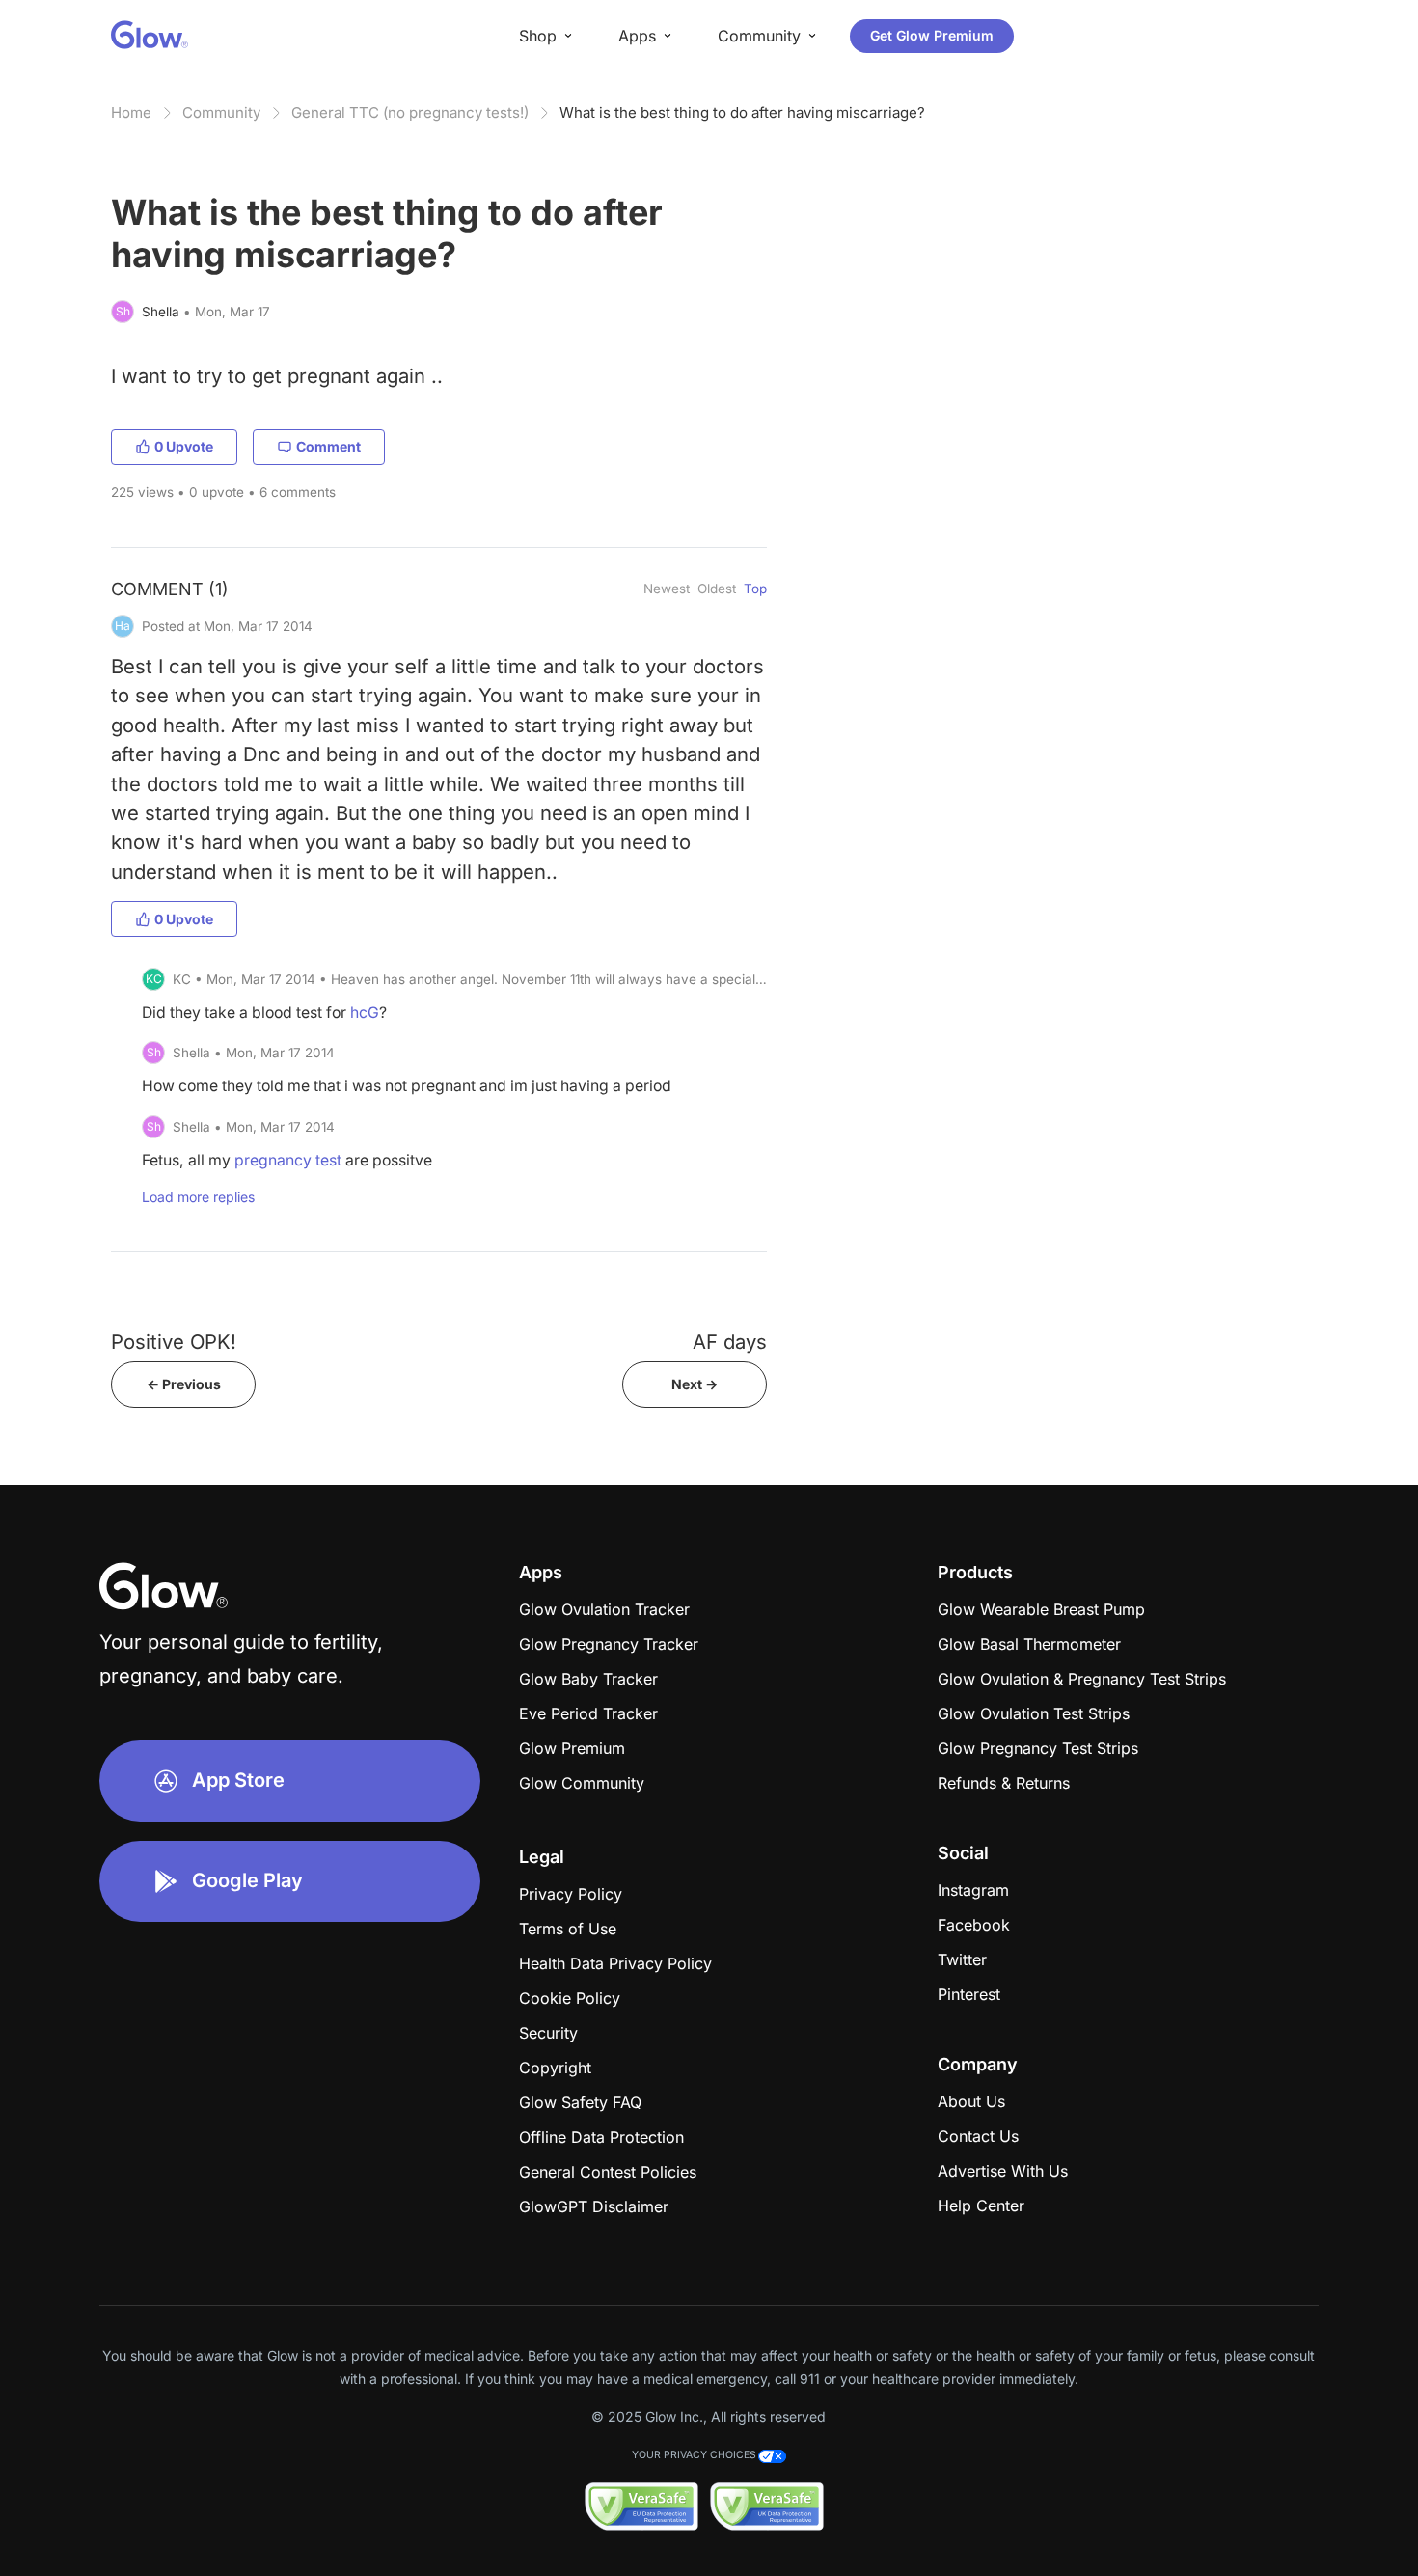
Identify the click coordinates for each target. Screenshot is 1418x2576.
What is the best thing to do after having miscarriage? (742, 112)
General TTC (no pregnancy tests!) (410, 112)
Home (131, 112)
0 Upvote (184, 446)
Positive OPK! (174, 1342)
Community (221, 112)
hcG (365, 1013)
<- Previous (184, 1384)
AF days (730, 1342)
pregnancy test (288, 1160)
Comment (328, 446)
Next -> (695, 1384)
